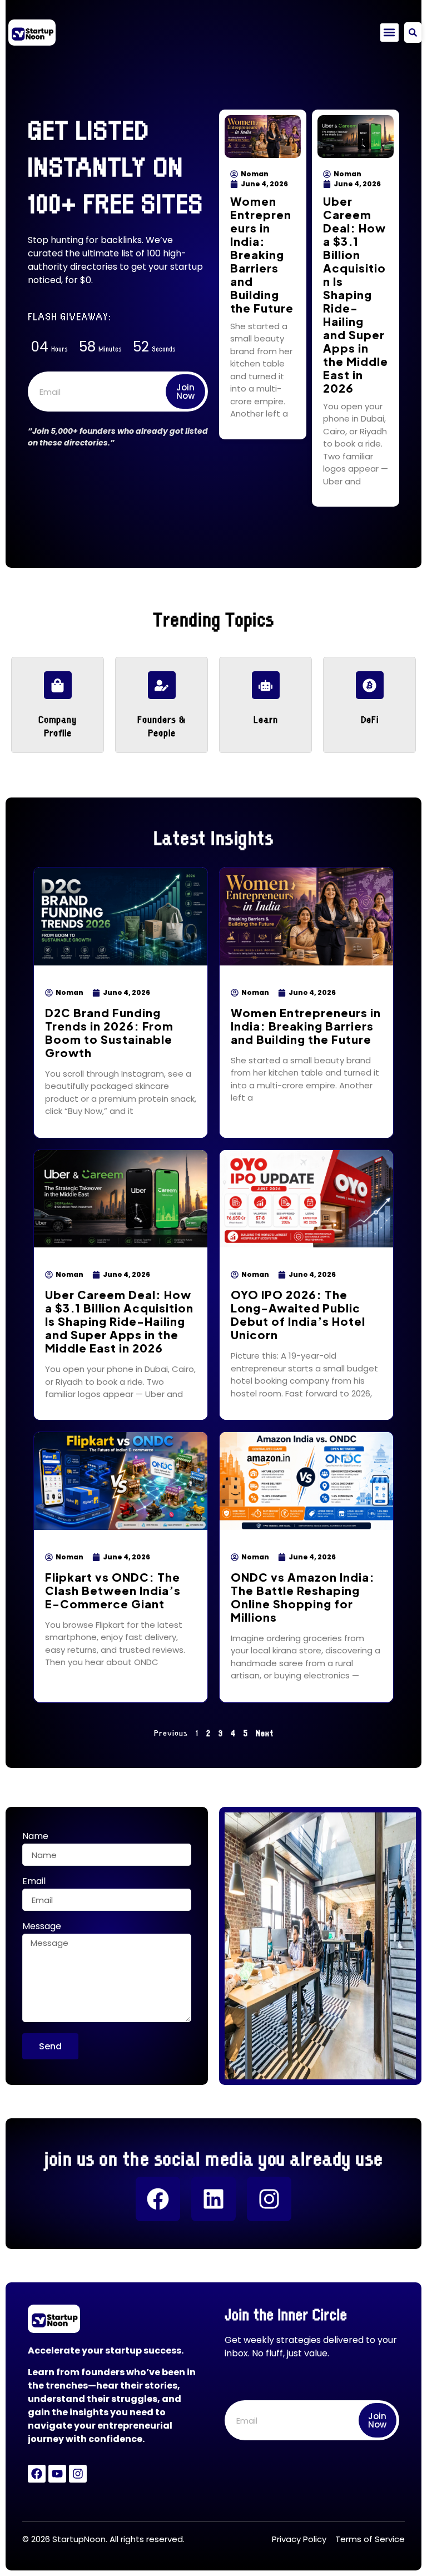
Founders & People (162, 725)
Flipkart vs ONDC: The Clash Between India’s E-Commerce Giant (113, 1590)
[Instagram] (269, 2199)
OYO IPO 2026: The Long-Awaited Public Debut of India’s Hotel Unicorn (298, 1314)
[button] (389, 33)
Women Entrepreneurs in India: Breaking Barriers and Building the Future (262, 254)
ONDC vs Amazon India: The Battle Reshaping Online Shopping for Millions (303, 1597)
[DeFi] (370, 685)
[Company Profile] (58, 685)
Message (42, 1927)
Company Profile (58, 725)
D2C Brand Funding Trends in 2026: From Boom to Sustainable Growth (109, 1032)
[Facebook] (158, 2199)
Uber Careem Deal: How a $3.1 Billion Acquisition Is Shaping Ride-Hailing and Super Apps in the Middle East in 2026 (356, 294)
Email (34, 1882)
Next (265, 1732)
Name (35, 1837)
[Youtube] (57, 2474)
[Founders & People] (162, 685)
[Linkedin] (213, 2199)
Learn (266, 719)
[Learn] (266, 685)
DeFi (370, 719)
